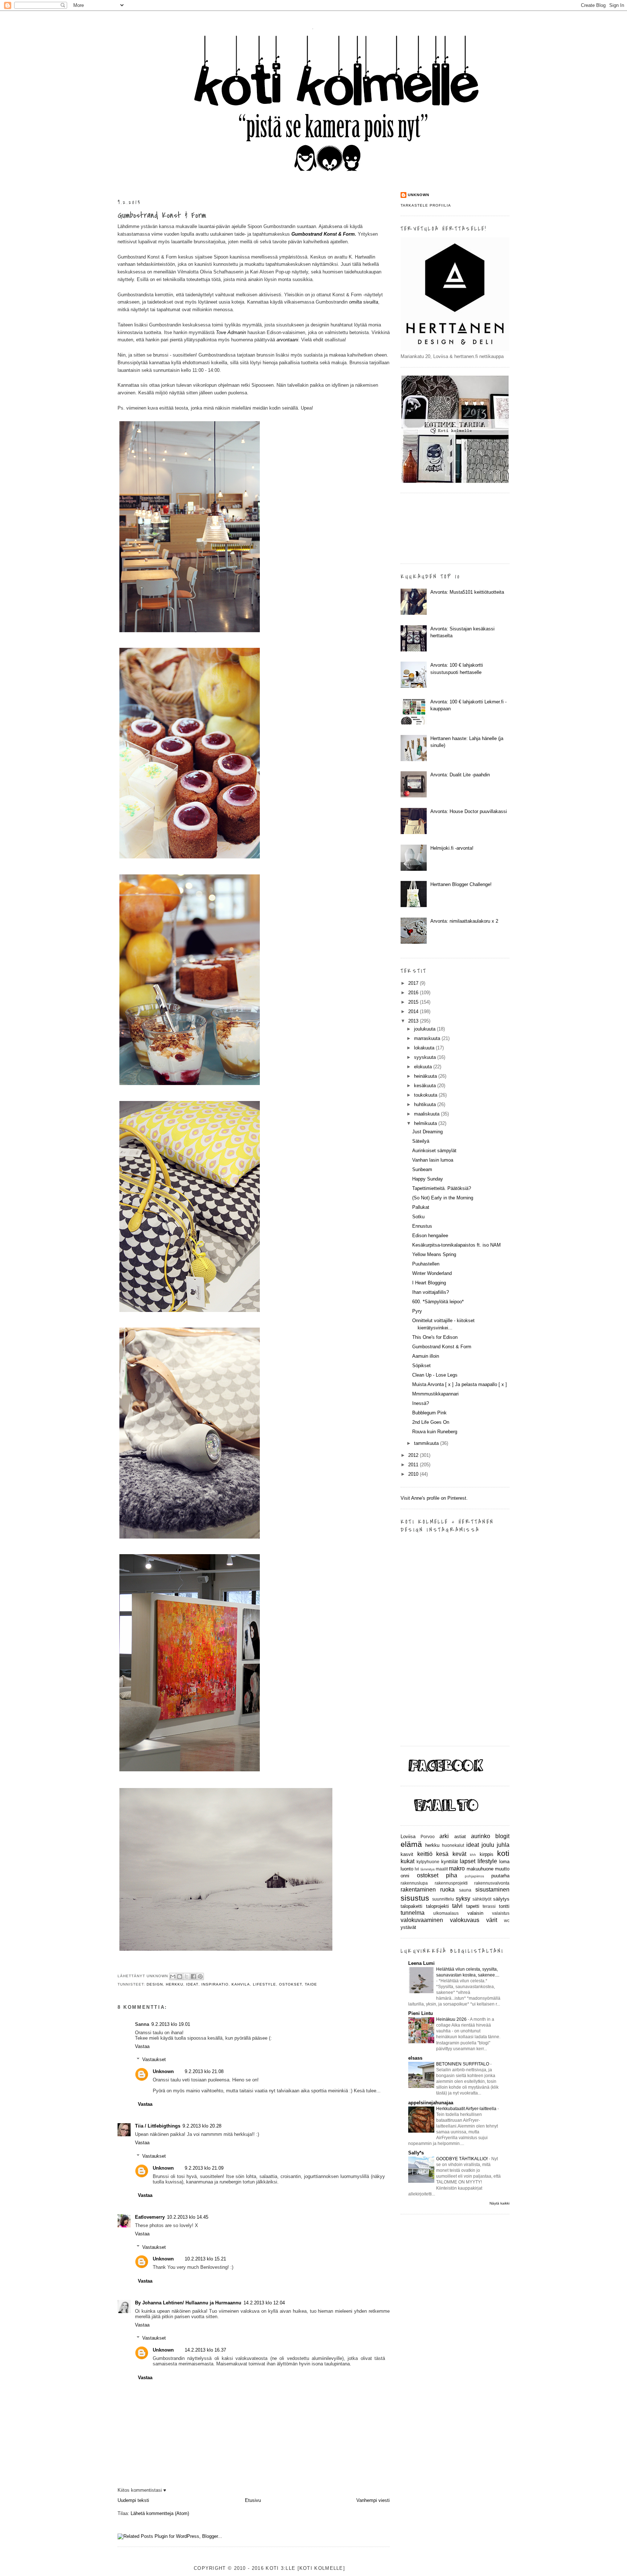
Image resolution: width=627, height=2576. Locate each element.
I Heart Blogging (429, 1283)
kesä (442, 1854)
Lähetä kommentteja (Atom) (160, 2513)
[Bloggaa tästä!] (180, 1976)
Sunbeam (422, 1169)
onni (405, 1876)
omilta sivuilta (364, 302)
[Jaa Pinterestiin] (200, 1976)
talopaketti (411, 1906)
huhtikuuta (426, 1104)
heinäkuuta (426, 1076)
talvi (457, 1906)
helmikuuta (426, 1123)
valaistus (501, 1913)
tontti (504, 1906)
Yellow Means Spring (434, 1254)
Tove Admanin (231, 332)
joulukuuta (425, 1029)
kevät (459, 1854)
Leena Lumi (421, 1963)
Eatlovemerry (150, 2217)
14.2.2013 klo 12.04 (264, 2303)
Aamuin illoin (426, 1356)
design (155, 1984)
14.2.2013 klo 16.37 (205, 2350)
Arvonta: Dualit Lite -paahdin (460, 775)
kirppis (487, 1854)
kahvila (241, 1984)
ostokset (290, 1984)
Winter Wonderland (432, 1273)
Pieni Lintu (421, 2013)
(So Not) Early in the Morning (443, 1198)
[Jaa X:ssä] (187, 1976)
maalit (442, 1869)
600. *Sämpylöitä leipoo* (438, 1302)
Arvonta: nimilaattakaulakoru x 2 (464, 921)
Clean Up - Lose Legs (435, 1375)
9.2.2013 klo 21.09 (204, 2168)
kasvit (407, 1854)
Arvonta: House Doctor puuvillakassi (469, 811)
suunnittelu (443, 1899)
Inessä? (421, 1403)
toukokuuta (426, 1095)
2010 (414, 1474)
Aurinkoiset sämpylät (434, 1151)
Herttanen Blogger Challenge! (461, 884)
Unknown (163, 2071)
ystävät (408, 1927)
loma (504, 1862)
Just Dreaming (427, 1132)
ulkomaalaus (446, 1913)
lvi (417, 1869)
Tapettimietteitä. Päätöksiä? (442, 1188)
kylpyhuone (428, 1862)
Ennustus (422, 1226)
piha (452, 1875)
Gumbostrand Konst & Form (162, 215)
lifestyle (265, 1984)
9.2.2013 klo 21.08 (204, 2071)
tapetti (473, 1906)
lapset (468, 1861)
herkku (175, 1984)
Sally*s (416, 2153)
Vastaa (142, 2046)
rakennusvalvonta (492, 1883)
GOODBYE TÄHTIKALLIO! (462, 2159)
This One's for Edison (435, 1337)
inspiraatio (215, 1984)
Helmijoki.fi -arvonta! (452, 848)
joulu (488, 1845)
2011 (414, 1465)
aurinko (481, 1836)
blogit (502, 1836)
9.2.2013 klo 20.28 (202, 2126)
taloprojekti (437, 1906)
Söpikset (421, 1366)
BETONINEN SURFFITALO (463, 2064)
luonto (407, 1869)
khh (473, 1855)
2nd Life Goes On (431, 1422)
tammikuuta (427, 1443)
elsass (415, 2058)
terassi (489, 1906)
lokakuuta (425, 1048)
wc (507, 1920)
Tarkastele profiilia (426, 205)
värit (492, 1920)
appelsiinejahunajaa (431, 2103)
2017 (414, 983)
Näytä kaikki (499, 2203)
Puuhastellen (426, 1264)
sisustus (415, 1898)
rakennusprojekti (451, 1883)
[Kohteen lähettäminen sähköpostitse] (173, 1976)
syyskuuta (426, 1057)
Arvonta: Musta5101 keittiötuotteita (467, 592)
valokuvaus (465, 1920)
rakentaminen (418, 1890)
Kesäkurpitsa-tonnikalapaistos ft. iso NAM (456, 1245)
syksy (463, 1899)
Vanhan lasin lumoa (433, 1160)
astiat (460, 1836)
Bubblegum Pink (429, 1413)
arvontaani (287, 340)
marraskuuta (428, 1038)
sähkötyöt (482, 1899)
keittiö (425, 1854)
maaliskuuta (427, 1114)
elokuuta (424, 1067)
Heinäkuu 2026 (452, 2019)
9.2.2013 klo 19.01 (171, 2024)
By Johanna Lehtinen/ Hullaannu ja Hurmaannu (188, 2303)
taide (311, 1984)
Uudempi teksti (133, 2500)
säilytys (501, 1899)
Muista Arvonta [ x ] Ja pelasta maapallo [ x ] (460, 1384)
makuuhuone (480, 1869)
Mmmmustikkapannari (435, 1394)
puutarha (500, 1876)
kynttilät (450, 1862)
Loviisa (408, 1836)
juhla (503, 1845)
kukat (407, 1861)
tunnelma (413, 1913)
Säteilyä (421, 1141)
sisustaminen (492, 1890)
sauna (465, 1890)
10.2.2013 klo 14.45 (188, 2217)
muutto (502, 1869)
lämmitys (428, 1869)
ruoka (447, 1890)
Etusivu (253, 2500)
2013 (414, 1021)
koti (503, 1853)
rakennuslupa (414, 1883)
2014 (414, 1011)
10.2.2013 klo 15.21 (205, 2259)
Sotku (418, 1217)
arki (444, 1836)
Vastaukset (154, 2059)
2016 (414, 993)
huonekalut (453, 1845)
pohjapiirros (474, 1876)
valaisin (475, 1913)
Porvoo (428, 1836)
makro (457, 1868)
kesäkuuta (426, 1086)
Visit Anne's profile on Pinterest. (434, 1498)
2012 (414, 1455)
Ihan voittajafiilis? (431, 1292)
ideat (192, 1984)
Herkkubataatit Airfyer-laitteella (467, 2109)
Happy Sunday (428, 1179)
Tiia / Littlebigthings (158, 2126)
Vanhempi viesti (373, 2500)
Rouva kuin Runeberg (435, 1432)
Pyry (417, 1311)
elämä (411, 1844)
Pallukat (421, 1207)
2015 (414, 1002)
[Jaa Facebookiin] (193, 1976)
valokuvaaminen (422, 1920)
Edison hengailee (430, 1236)
